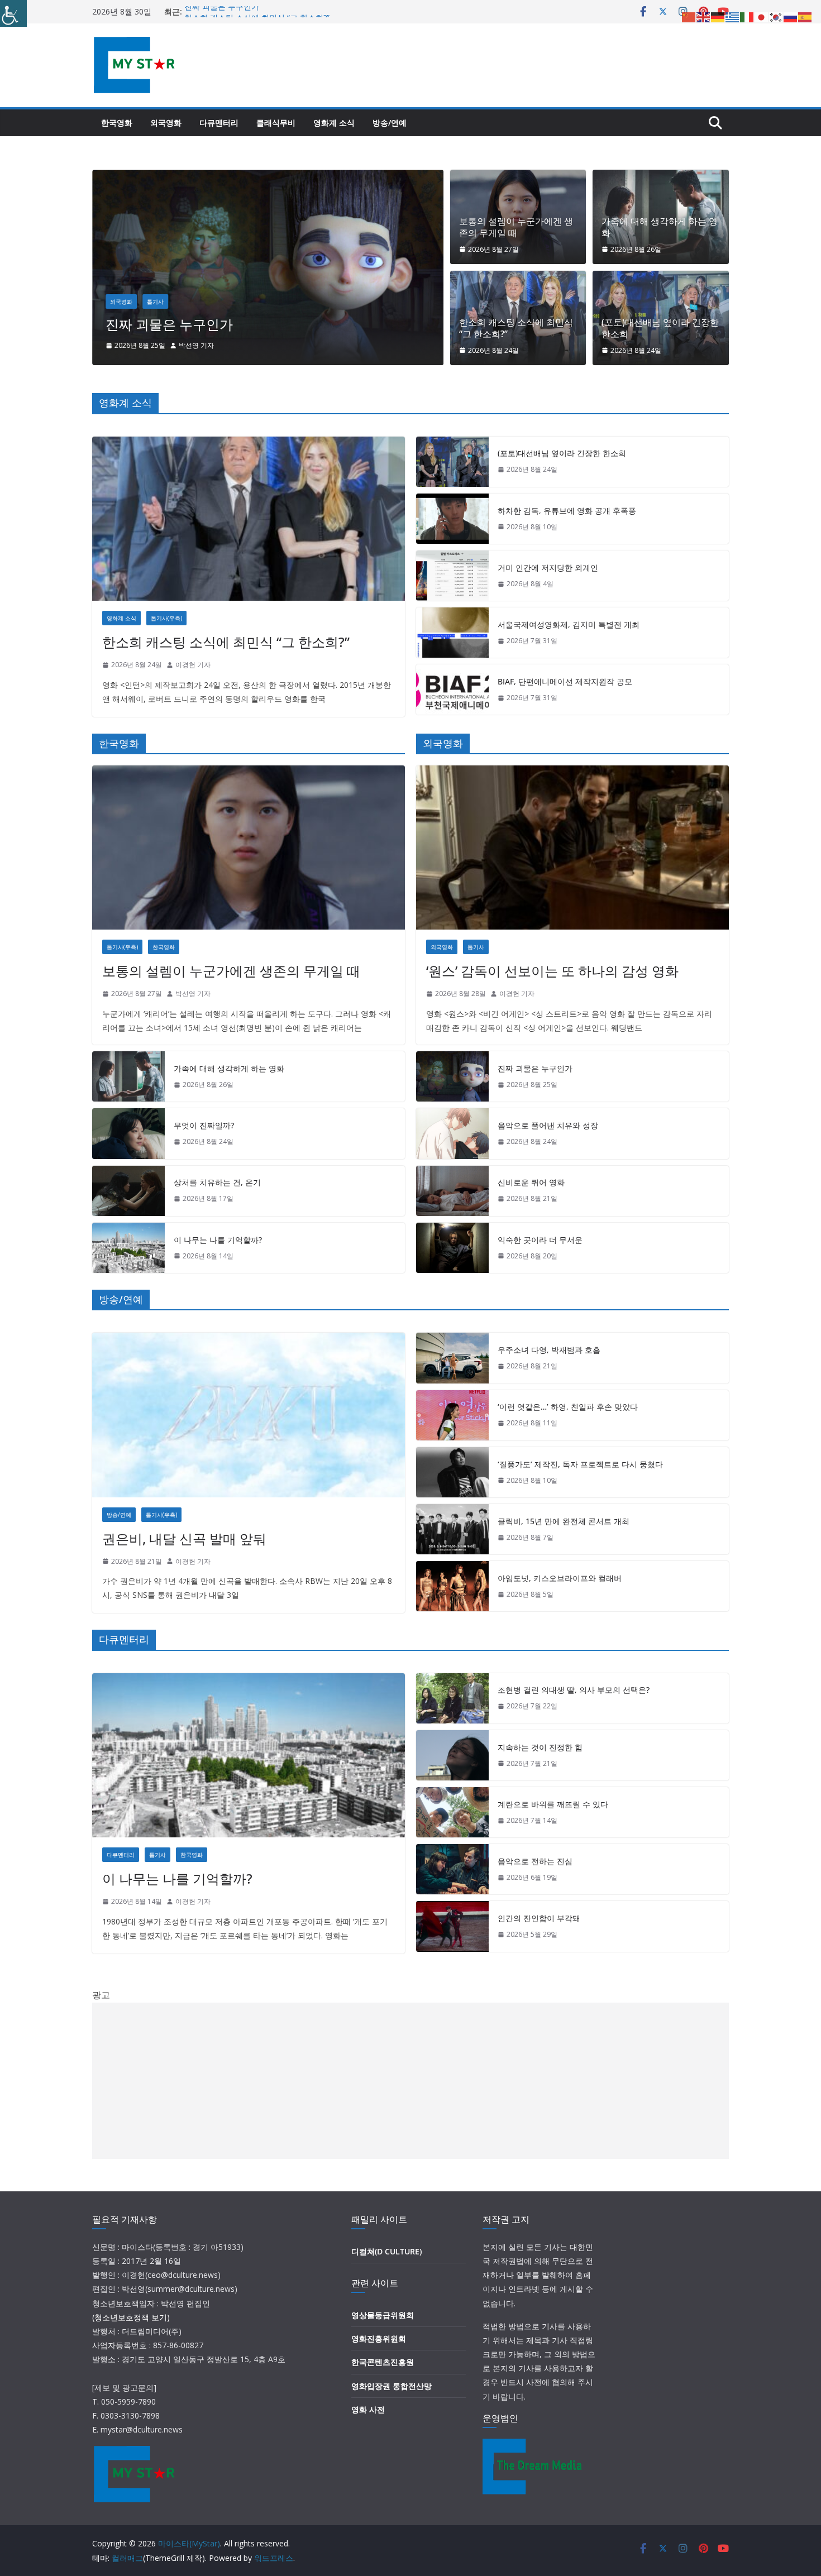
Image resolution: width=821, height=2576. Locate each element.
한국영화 (117, 123)
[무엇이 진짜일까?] (128, 1133)
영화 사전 (368, 2409)
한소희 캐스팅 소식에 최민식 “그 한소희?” (516, 328)
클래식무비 (276, 123)
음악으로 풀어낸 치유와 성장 (548, 1125)
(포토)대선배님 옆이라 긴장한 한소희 (660, 328)
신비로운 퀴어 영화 (285, 324)
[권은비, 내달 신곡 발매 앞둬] (249, 1415)
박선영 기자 (193, 993)
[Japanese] (762, 16)
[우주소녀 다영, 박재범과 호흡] (452, 1358)
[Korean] (776, 16)
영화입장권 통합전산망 (392, 2386)
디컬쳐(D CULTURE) (386, 2251)
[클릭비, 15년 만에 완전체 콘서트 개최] (452, 1529)
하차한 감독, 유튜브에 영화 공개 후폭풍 (567, 511)
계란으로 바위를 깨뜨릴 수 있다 (553, 1804)
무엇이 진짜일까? (204, 1125)
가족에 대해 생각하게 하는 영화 (660, 227)
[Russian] (791, 16)
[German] (718, 16)
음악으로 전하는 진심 (535, 1861)
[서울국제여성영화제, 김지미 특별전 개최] (452, 633)
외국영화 (166, 123)
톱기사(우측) (166, 618)
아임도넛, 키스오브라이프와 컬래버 (560, 1578)
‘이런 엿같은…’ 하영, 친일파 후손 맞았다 (568, 1407)
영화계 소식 (334, 123)
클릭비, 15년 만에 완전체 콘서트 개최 (564, 1521)
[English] (704, 16)
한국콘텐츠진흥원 (383, 2362)
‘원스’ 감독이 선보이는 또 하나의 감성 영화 (552, 971)
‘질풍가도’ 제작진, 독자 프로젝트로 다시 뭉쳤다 (580, 1464)
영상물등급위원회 (383, 2315)
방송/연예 (390, 123)
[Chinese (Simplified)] (689, 16)
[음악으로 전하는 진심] (452, 1869)
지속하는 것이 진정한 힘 (540, 1747)
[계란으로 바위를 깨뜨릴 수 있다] (452, 1812)
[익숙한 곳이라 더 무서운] (452, 1248)
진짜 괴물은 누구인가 (222, 11)
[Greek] (733, 16)
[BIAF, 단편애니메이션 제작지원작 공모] (452, 690)
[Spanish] (805, 16)
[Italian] (747, 16)
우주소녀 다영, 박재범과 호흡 (549, 1350)
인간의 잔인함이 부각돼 (539, 1918)
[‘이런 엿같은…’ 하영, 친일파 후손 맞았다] (452, 1415)
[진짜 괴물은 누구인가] (452, 1076)
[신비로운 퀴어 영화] (391, 178)
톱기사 (278, 301)
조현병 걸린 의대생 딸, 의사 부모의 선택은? (574, 1690)
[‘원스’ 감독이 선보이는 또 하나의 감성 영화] (572, 848)
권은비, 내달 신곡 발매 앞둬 (184, 1538)
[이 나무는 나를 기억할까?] (128, 1248)
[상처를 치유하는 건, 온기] (128, 1191)
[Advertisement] (410, 2081)
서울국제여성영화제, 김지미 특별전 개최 (569, 624)
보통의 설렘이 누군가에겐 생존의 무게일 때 (516, 227)
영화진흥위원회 (379, 2338)
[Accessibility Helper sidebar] (13, 13)
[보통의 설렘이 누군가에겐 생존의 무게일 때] (249, 848)
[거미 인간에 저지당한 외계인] (452, 576)
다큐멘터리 (219, 123)
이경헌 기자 (319, 345)
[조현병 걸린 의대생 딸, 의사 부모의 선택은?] (452, 1698)
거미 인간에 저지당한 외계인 (548, 568)
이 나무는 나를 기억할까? (218, 1240)
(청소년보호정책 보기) (131, 2317)
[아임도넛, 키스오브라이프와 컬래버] (452, 1586)
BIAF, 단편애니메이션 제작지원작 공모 (565, 681)
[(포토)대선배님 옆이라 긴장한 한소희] (452, 462)
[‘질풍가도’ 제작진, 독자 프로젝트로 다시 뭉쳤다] (452, 1472)
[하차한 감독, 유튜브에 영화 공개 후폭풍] (452, 519)
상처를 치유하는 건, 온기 (217, 1182)
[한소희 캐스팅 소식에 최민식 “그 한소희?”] (249, 519)
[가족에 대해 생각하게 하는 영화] (128, 1076)
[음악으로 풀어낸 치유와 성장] (452, 1133)
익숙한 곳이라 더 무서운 (540, 1240)
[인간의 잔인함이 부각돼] (452, 1926)
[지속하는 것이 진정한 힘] (452, 1755)
